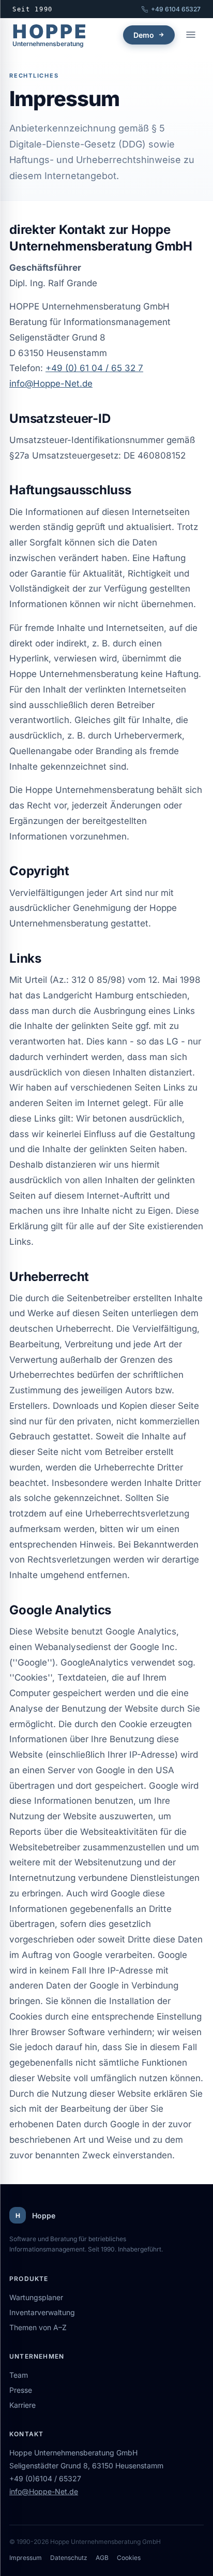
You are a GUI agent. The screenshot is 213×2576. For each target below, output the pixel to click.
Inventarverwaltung (42, 2312)
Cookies (129, 2558)
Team (19, 2375)
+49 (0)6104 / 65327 (45, 2478)
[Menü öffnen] (191, 35)
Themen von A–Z (38, 2327)
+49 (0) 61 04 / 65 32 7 (94, 368)
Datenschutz (69, 2558)
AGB (102, 2558)
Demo (144, 35)
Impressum (26, 2558)
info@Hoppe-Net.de (51, 384)
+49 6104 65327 (176, 9)
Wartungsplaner (36, 2297)
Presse (21, 2390)
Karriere (22, 2405)
